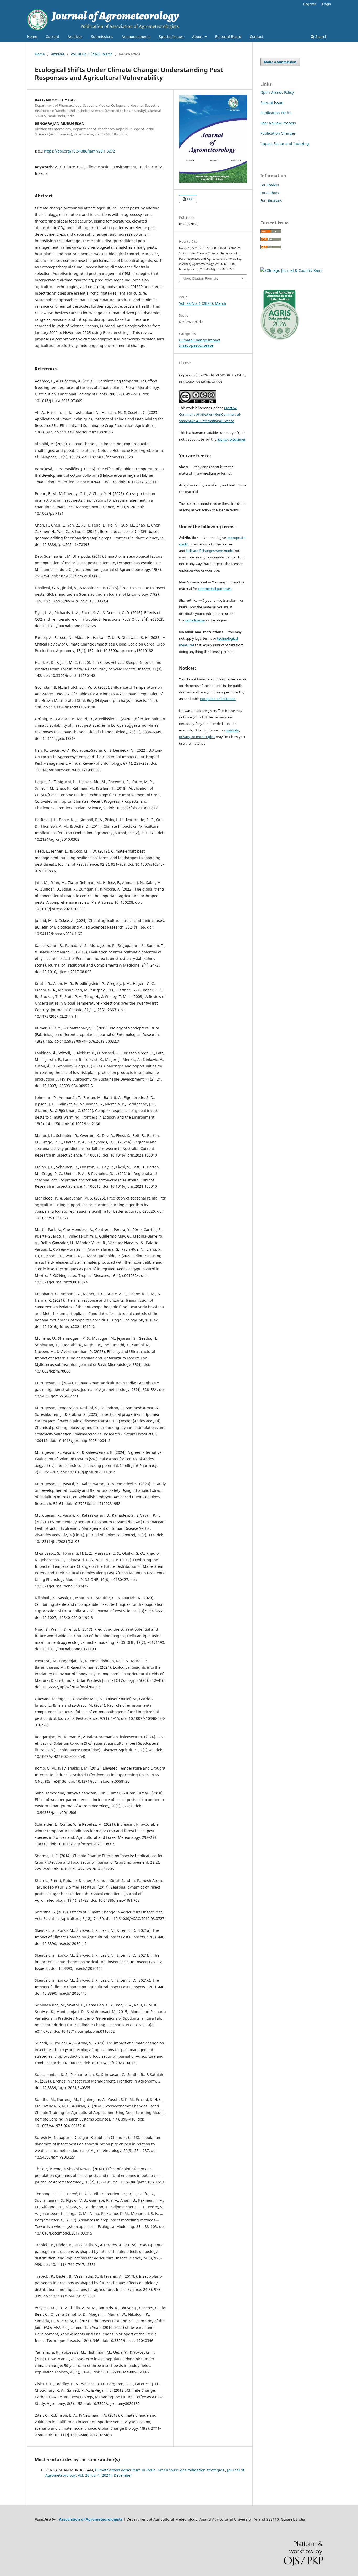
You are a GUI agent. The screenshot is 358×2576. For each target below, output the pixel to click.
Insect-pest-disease (196, 345)
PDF (190, 199)
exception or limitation (218, 699)
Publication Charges (278, 133)
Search (321, 37)
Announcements (136, 37)
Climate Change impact (200, 340)
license (223, 439)
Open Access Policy (277, 92)
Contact (256, 37)
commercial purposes (215, 589)
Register (310, 4)
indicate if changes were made (209, 551)
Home (32, 37)
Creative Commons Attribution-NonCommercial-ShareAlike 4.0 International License (210, 414)
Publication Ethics (276, 113)
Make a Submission (280, 62)
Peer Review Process (278, 123)
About (198, 37)
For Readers (270, 185)
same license (195, 620)
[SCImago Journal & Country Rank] (291, 270)
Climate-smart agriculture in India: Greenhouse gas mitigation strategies (160, 2470)
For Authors (270, 193)
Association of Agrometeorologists (91, 2519)
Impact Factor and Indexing (285, 143)
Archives (75, 37)
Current (52, 37)
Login (327, 4)
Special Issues (171, 37)
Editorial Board (228, 37)
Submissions (102, 37)
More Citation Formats (200, 278)
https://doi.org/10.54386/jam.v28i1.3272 (80, 151)
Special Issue (272, 103)
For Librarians (271, 200)
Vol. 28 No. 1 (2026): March (92, 54)
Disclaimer (237, 439)
